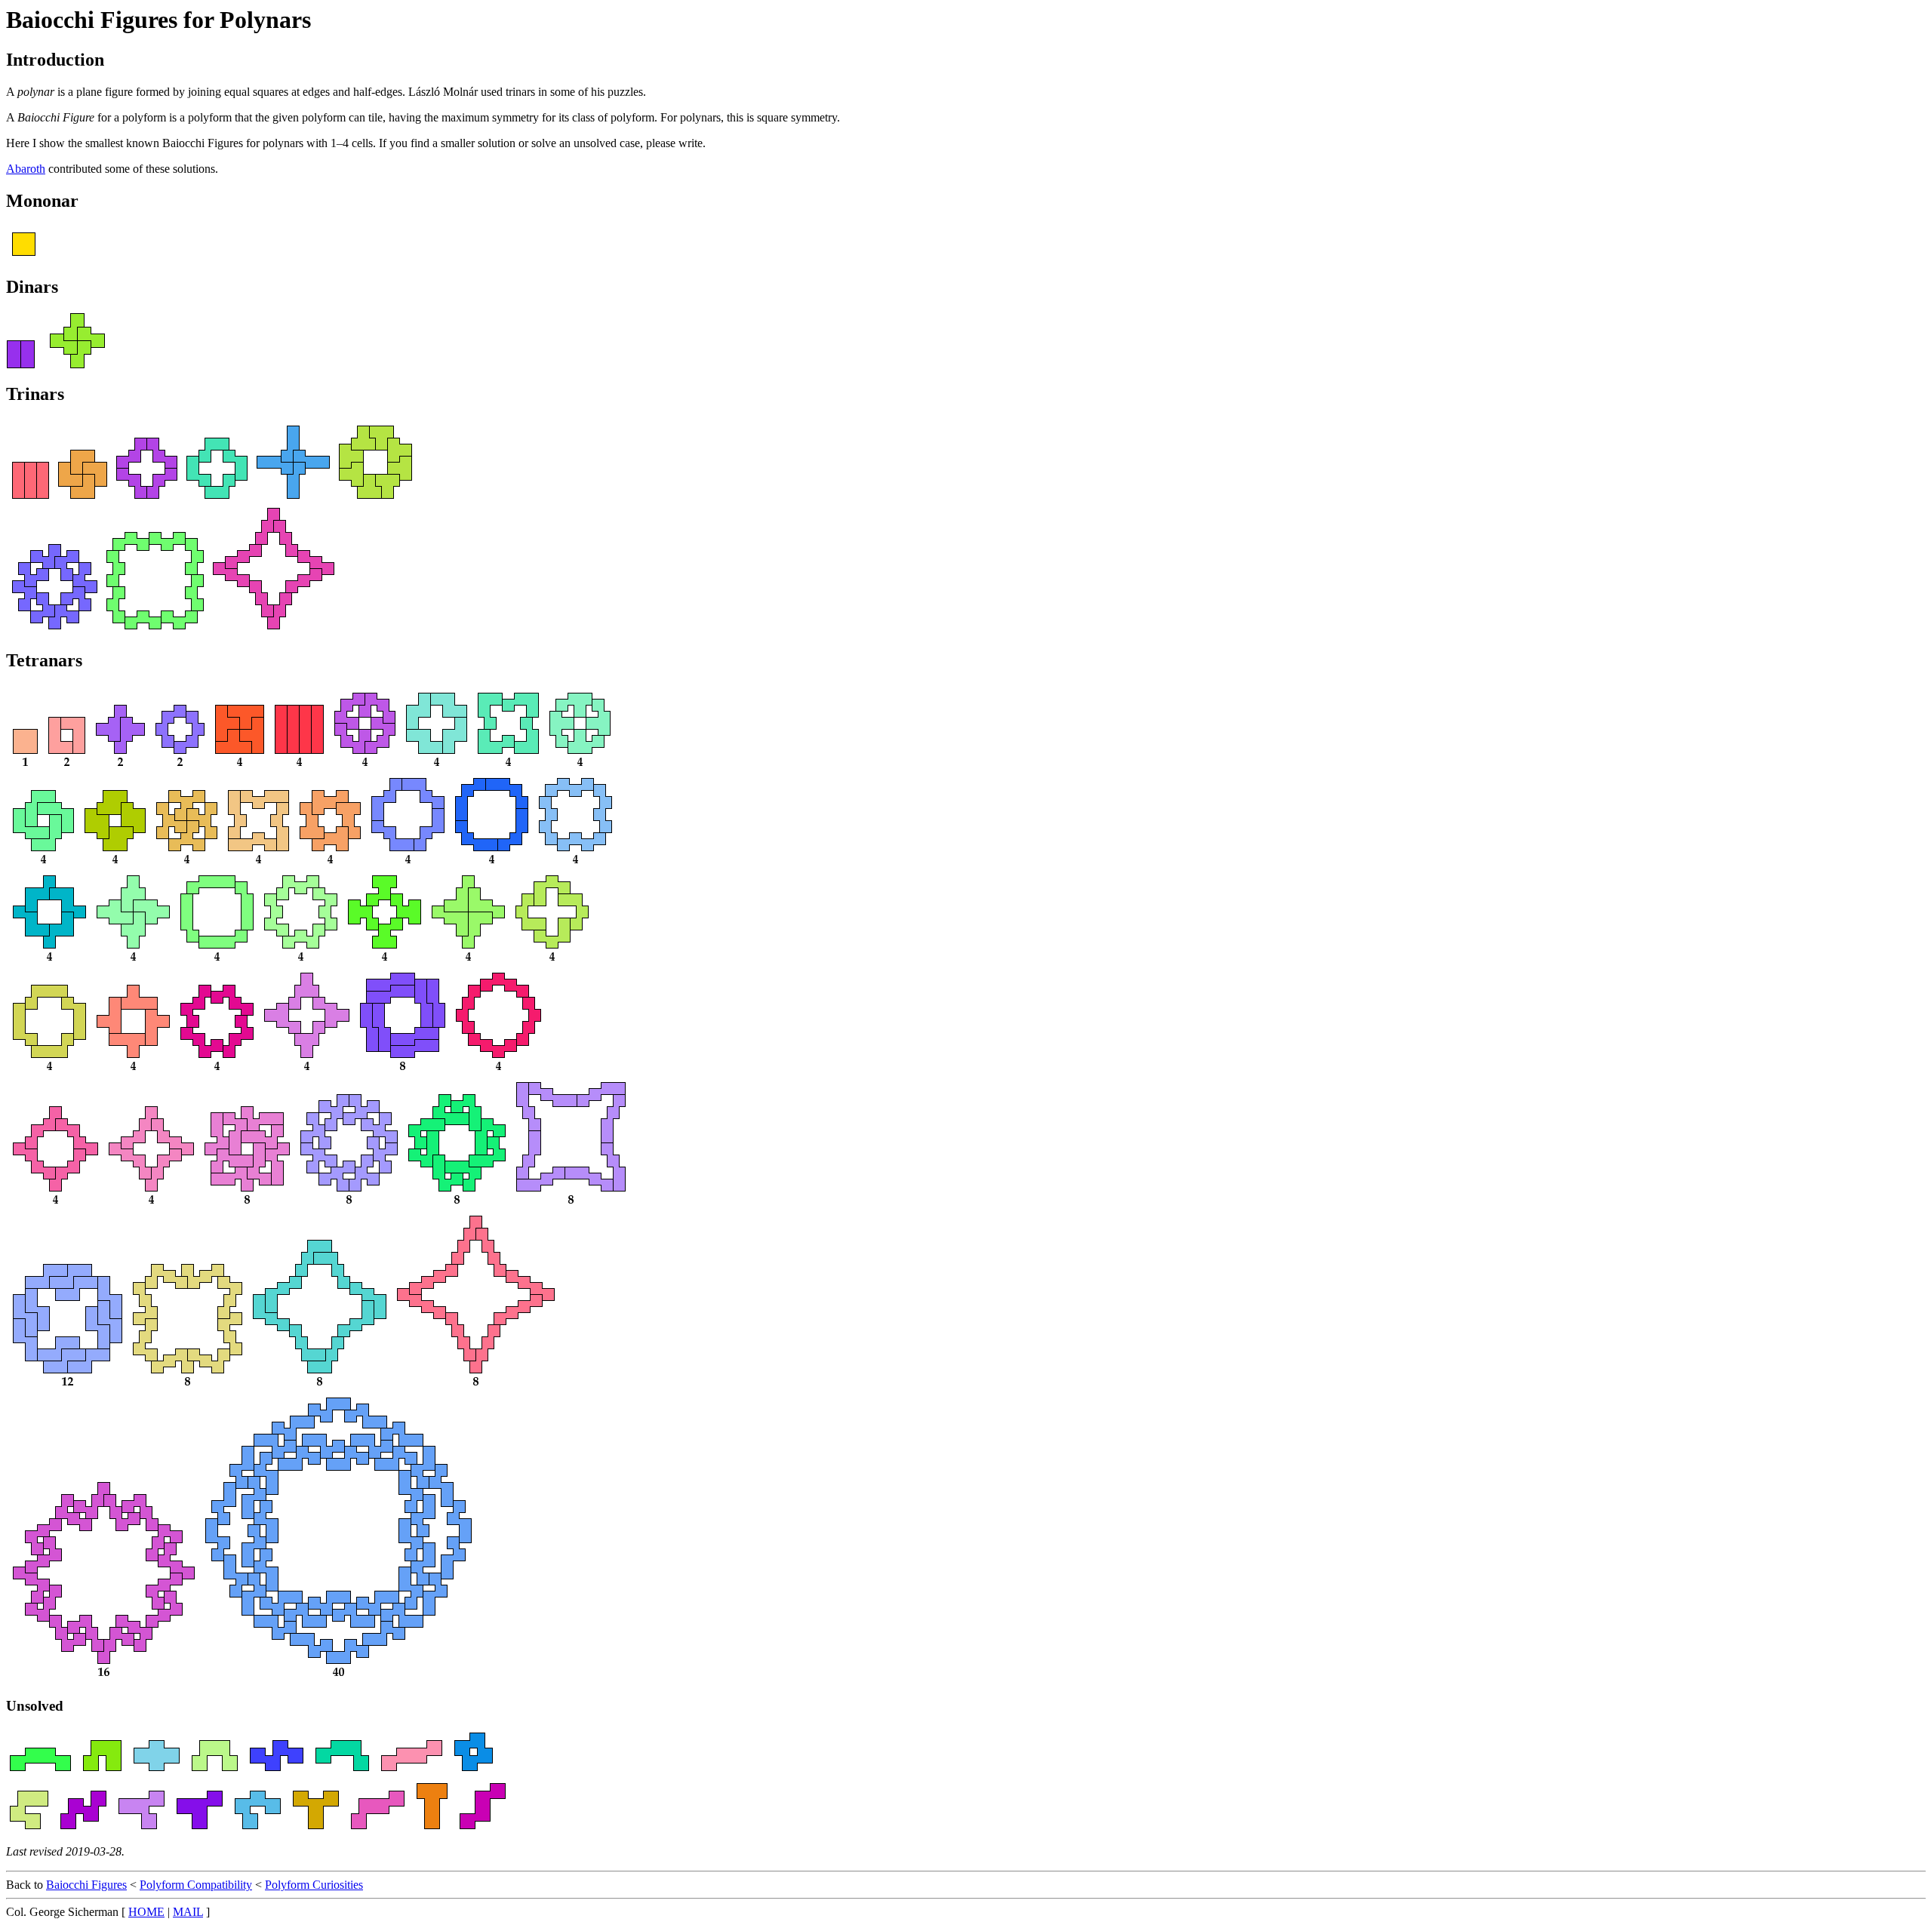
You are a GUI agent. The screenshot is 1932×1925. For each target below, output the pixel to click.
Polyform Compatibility (196, 1885)
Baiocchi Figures (86, 1885)
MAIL (188, 1912)
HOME (146, 1912)
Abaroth (26, 169)
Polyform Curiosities (314, 1885)
